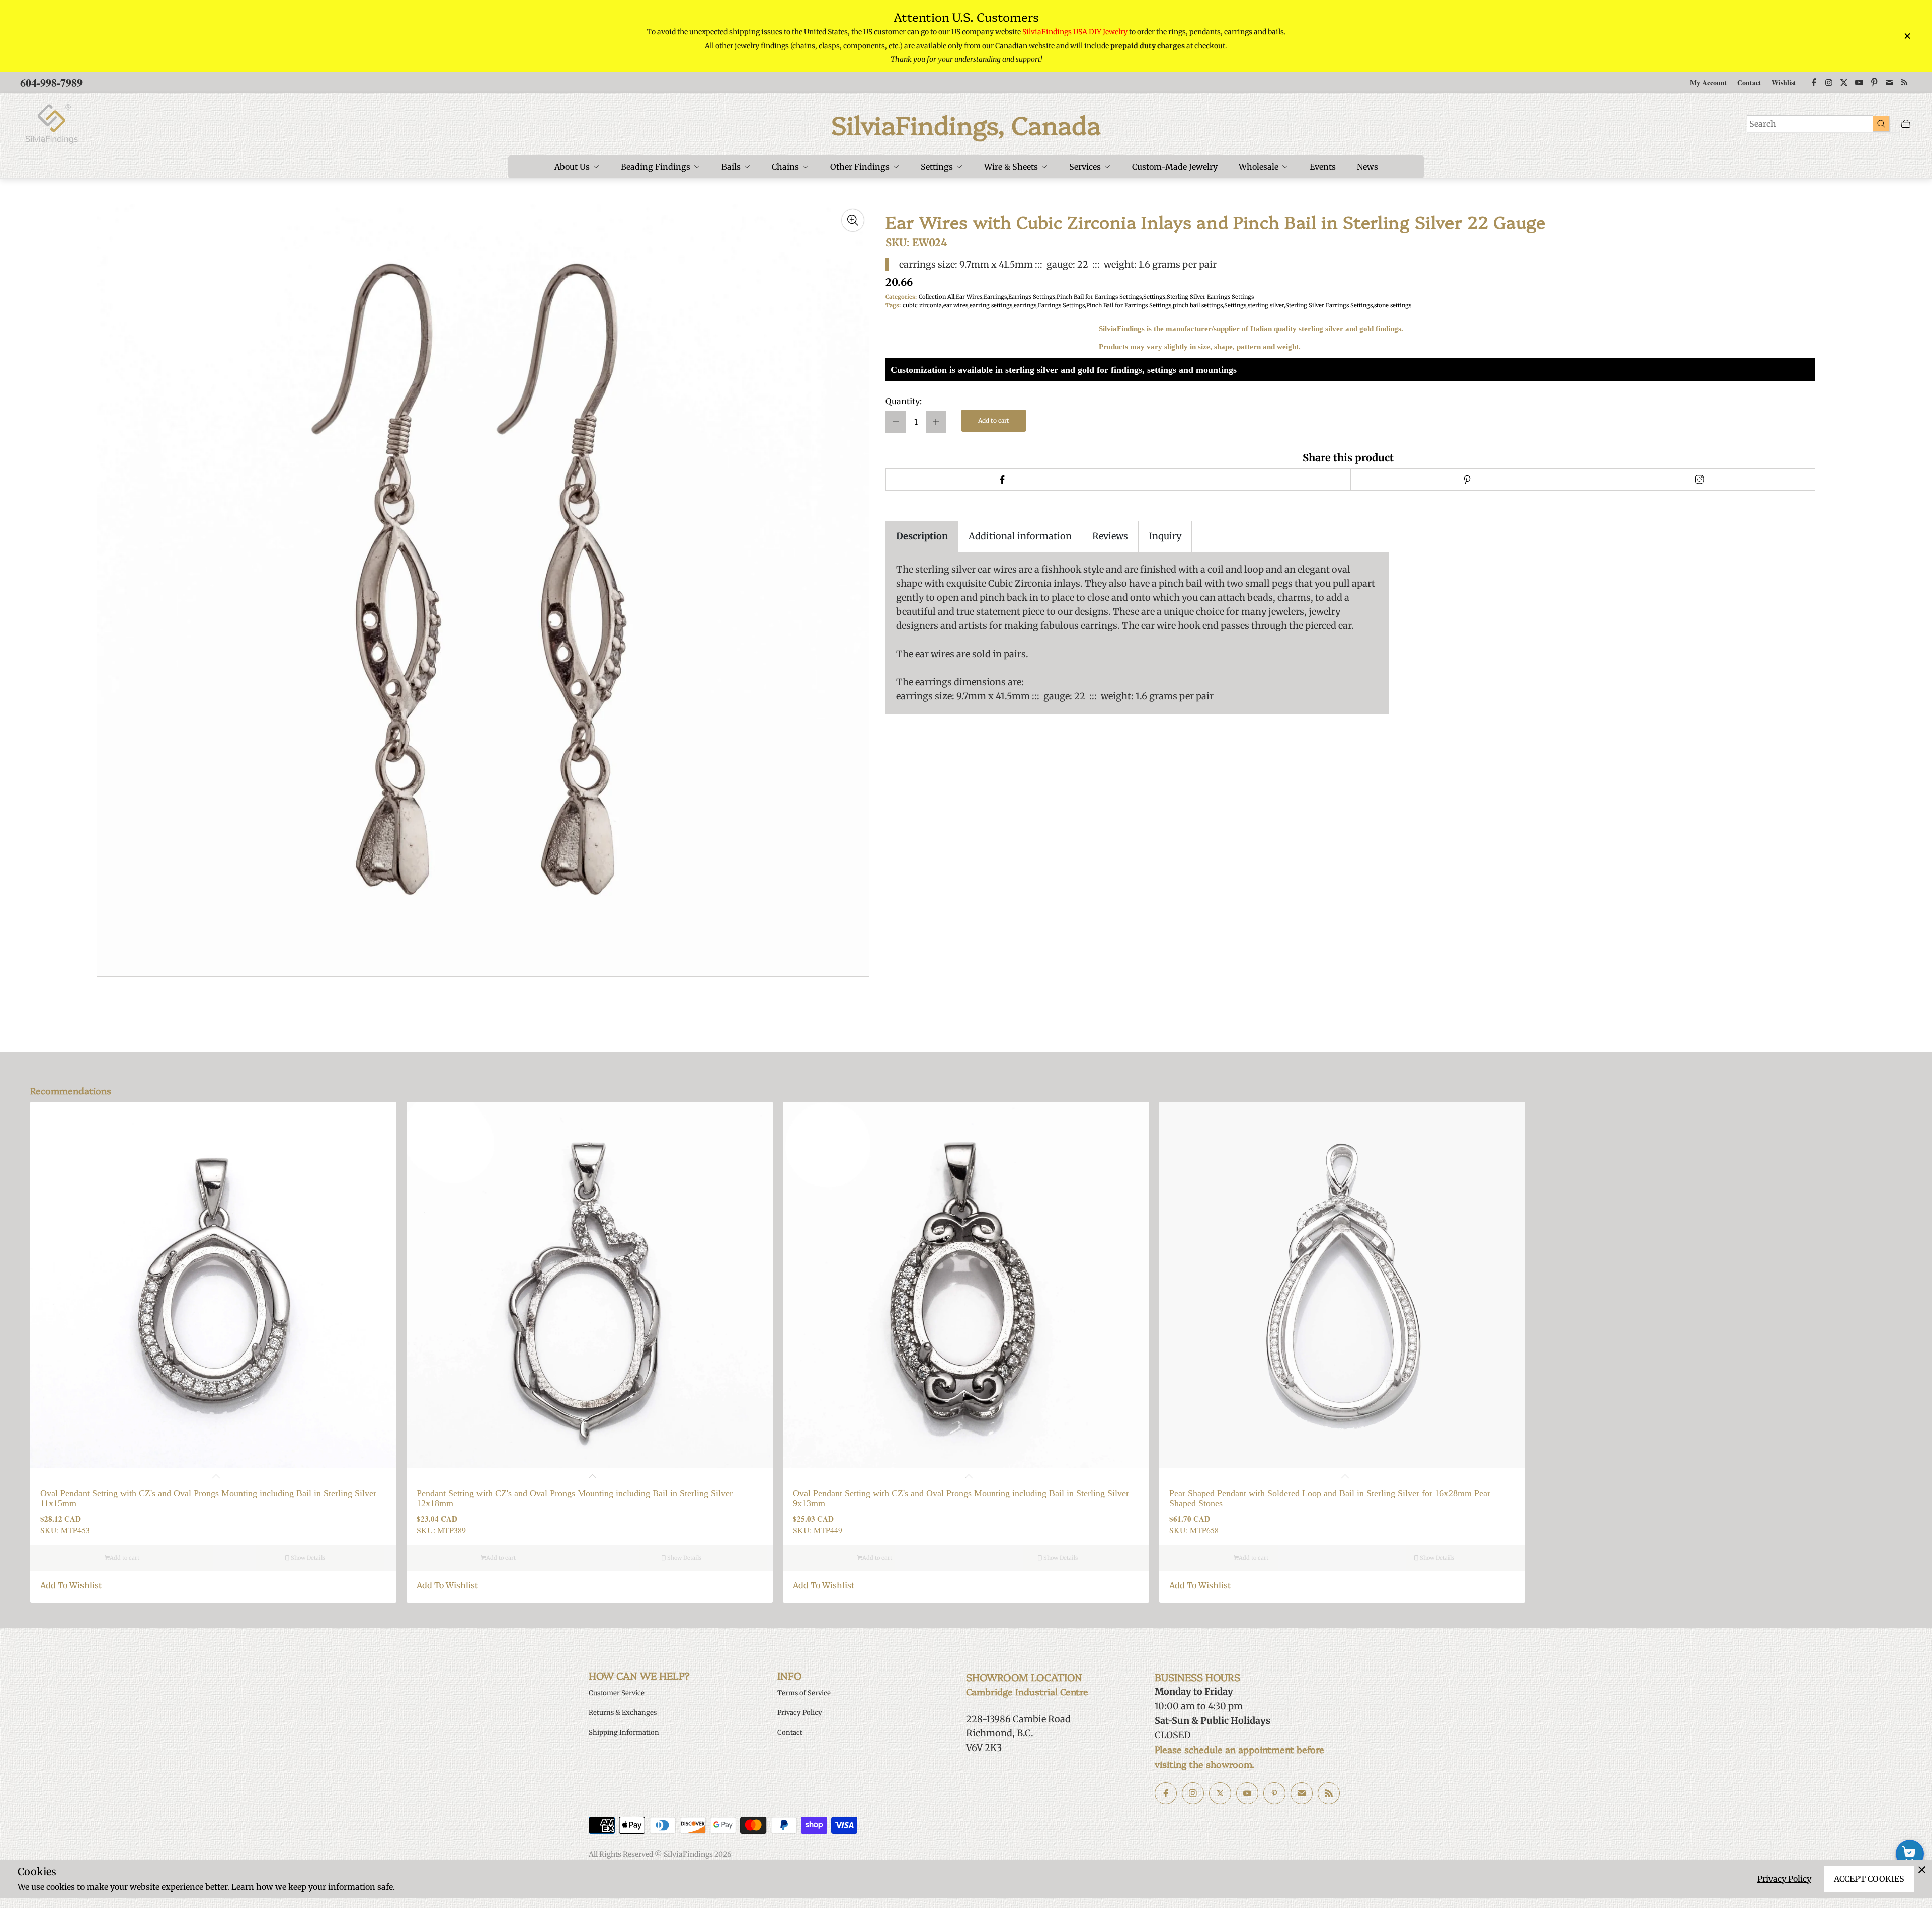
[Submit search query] (1881, 123)
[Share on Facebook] (1002, 480)
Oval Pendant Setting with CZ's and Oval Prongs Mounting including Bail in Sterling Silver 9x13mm (961, 1499)
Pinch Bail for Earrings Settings (1099, 297)
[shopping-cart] (1910, 1854)
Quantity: (904, 401)
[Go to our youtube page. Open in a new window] (1247, 1793)
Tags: (893, 305)
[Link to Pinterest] (1874, 83)
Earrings (995, 297)
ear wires (956, 305)
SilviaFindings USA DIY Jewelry (1075, 32)
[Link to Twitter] (1844, 83)
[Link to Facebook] (1814, 83)
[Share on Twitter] (1234, 480)
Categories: (901, 297)
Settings (1154, 297)
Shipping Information (624, 1733)
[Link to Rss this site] (1904, 83)
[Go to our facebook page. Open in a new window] (1166, 1793)
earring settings (991, 305)
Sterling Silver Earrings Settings (1210, 297)
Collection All (937, 297)
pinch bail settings (1198, 305)
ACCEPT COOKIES (1869, 1879)
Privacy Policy (1784, 1879)
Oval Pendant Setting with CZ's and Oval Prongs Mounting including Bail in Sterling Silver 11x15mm (208, 1499)
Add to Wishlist (71, 1585)
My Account (1709, 82)
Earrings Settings (1032, 297)
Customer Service (617, 1693)
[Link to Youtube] (1859, 83)
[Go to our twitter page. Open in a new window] (1220, 1793)
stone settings (1393, 305)
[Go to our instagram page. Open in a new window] (1193, 1793)
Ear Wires (969, 297)
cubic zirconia (922, 305)
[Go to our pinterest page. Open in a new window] (1274, 1793)
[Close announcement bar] (1907, 36)
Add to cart (994, 420)
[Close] (1922, 1870)
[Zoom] (853, 220)
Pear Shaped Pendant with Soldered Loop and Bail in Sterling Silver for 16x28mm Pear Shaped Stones (1330, 1499)
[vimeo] (1467, 480)
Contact (1749, 82)
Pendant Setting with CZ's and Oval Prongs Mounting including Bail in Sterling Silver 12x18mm (575, 1499)
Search (1763, 124)
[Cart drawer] (1906, 124)
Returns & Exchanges (623, 1713)
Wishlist (1784, 82)
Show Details (307, 1558)
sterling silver (1266, 305)
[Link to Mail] (1889, 83)
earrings (1025, 305)
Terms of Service (804, 1693)
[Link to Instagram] (1829, 83)
